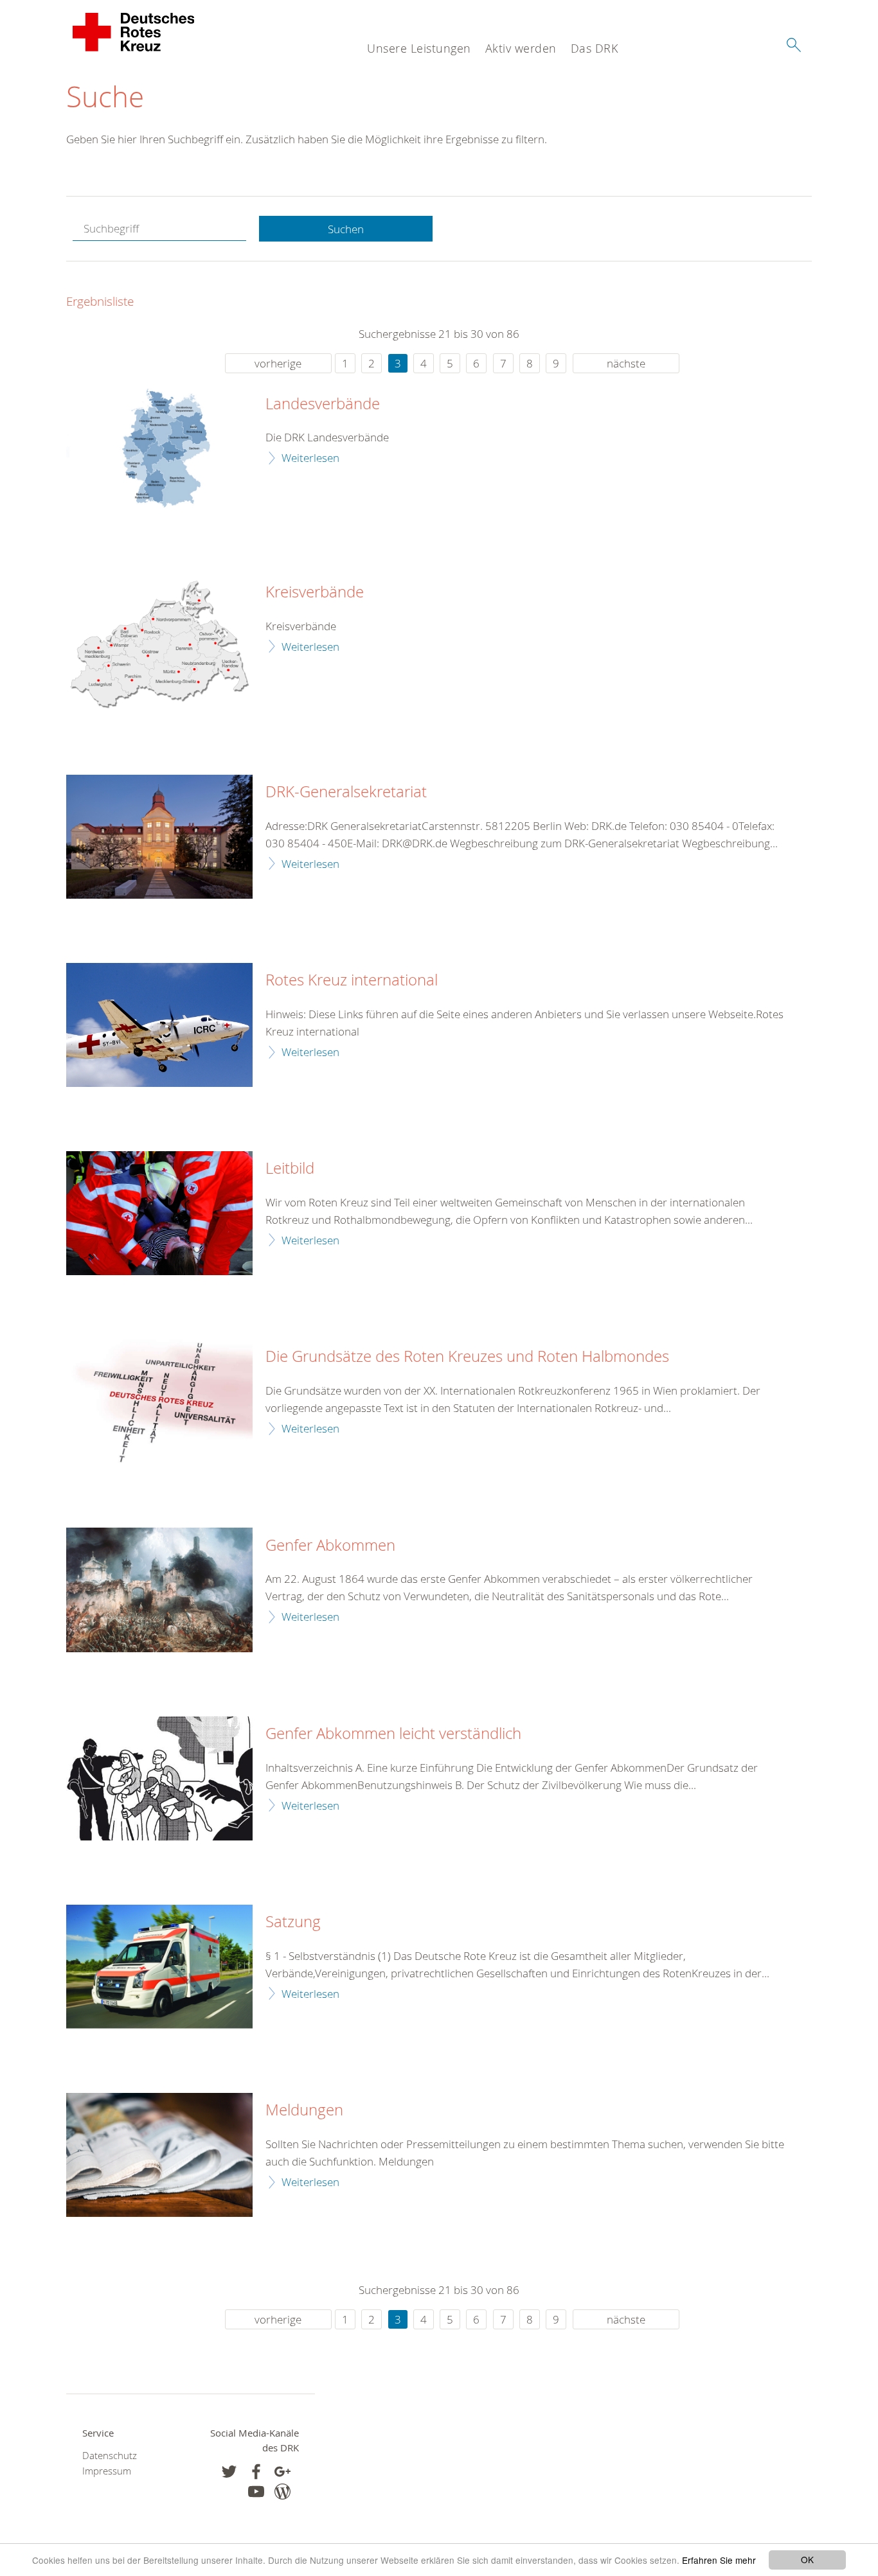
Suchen (346, 229)
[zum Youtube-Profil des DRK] (256, 2492)
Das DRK (595, 48)
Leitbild (290, 1169)
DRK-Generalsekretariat (346, 792)
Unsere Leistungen (419, 48)
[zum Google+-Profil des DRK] (282, 2472)
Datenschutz (110, 2456)
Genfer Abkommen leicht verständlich (393, 1734)
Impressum (107, 2471)
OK (807, 2559)
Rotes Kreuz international (352, 980)
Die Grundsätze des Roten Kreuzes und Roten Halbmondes (467, 1357)
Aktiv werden (521, 48)
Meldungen (304, 2110)
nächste (626, 363)
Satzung (293, 1922)
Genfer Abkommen (330, 1546)
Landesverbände (323, 404)
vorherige (278, 363)
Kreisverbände (315, 592)
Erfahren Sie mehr (719, 2560)
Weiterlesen (310, 458)
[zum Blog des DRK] (282, 2492)
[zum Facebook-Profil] (229, 2472)
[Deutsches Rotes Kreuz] (134, 32)
